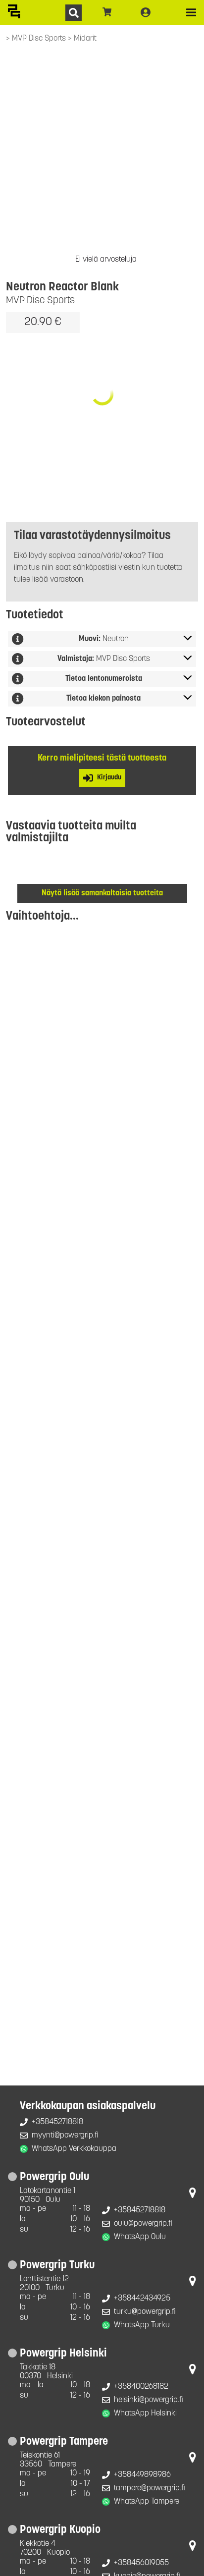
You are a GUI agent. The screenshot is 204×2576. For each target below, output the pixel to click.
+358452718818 (57, 2122)
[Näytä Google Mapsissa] (193, 2195)
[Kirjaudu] (146, 12)
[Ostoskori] (107, 12)
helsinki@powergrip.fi (149, 2400)
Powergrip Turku (57, 2266)
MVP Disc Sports (40, 39)
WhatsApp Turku (142, 2325)
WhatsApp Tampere (147, 2502)
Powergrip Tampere (64, 2442)
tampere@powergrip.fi (150, 2488)
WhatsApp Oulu (140, 2237)
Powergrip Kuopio (60, 2530)
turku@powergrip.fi (145, 2312)
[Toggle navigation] (191, 12)
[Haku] (74, 13)
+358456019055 (141, 2563)
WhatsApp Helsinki (145, 2413)
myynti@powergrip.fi (65, 2136)
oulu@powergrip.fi (143, 2224)
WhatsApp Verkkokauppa (74, 2149)
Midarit (85, 39)
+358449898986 (142, 2475)
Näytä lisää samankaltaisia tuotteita (102, 893)
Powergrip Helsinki (63, 2354)
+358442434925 (142, 2299)
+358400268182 (141, 2387)
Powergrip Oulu (54, 2177)
